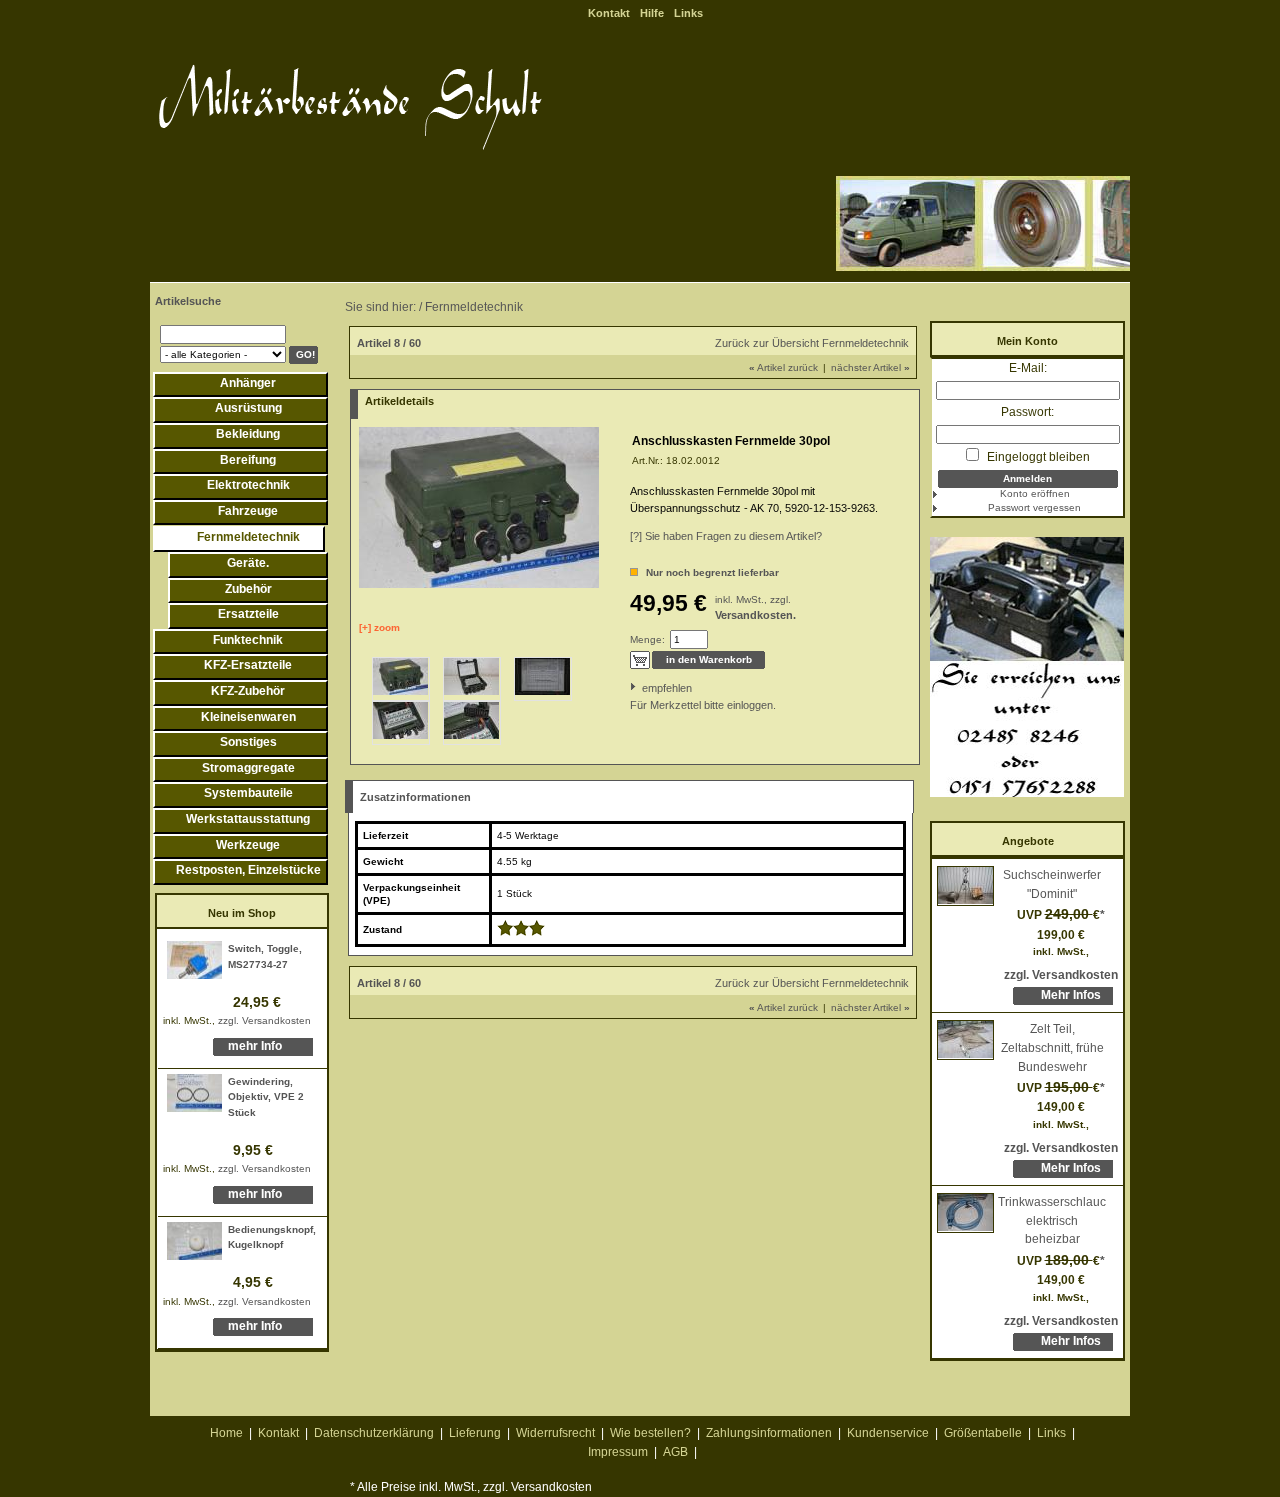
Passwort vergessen (1034, 507)
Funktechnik (248, 640)
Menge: (647, 639)
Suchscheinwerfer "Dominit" (1052, 884)
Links (688, 13)
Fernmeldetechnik (248, 537)
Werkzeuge (248, 845)
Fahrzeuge (248, 511)
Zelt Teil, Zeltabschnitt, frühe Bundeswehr (1052, 1047)
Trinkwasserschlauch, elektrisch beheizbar (1052, 1220)
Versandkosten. (755, 615)
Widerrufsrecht (555, 1433)
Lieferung (475, 1433)
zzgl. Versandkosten (264, 1020)
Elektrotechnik (248, 485)
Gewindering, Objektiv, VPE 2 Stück (266, 1097)
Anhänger (248, 383)
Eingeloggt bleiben (1037, 457)
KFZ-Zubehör (248, 691)
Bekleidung (248, 434)
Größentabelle (983, 1433)
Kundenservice (888, 1433)
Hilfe (652, 13)
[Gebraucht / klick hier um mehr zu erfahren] (521, 932)
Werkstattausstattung (248, 819)
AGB (675, 1452)
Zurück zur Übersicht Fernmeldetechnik (812, 343)
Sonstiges (248, 742)
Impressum (618, 1452)
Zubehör (248, 589)
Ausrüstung (248, 408)
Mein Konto (1027, 341)
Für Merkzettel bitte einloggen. (631, 705)
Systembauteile (248, 793)
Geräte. (248, 563)
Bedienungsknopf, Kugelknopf (272, 1237)
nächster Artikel (870, 367)
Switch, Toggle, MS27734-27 (265, 956)
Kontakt (609, 13)
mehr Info (255, 1046)
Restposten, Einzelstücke (248, 870)
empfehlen (643, 688)
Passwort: (1027, 412)
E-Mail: (1028, 368)
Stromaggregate (248, 768)
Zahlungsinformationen (769, 1433)
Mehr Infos (1071, 995)
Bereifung (248, 460)
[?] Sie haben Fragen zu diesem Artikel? (726, 536)
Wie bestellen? (650, 1433)
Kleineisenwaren (248, 717)
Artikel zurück (783, 367)
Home (226, 1433)
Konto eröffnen (1035, 493)
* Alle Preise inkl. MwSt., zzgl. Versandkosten (471, 1487)
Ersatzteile (248, 614)
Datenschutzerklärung (374, 1433)
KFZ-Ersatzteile (248, 665)
